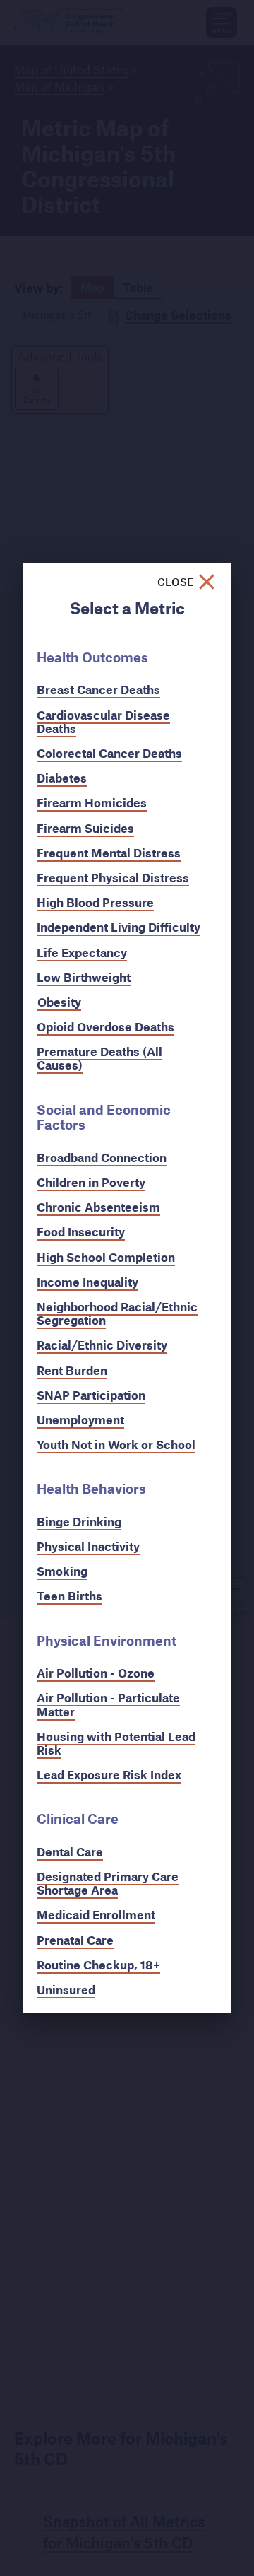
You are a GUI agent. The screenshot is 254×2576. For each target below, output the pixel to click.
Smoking (62, 1571)
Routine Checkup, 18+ (98, 1965)
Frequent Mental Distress (109, 853)
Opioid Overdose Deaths (105, 1027)
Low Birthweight (84, 977)
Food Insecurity (81, 1232)
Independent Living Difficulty (119, 927)
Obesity (59, 1002)
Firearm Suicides (85, 828)
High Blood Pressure (95, 902)
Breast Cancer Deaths (98, 690)
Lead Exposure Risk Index (109, 1775)
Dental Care (70, 1852)
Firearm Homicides (92, 803)
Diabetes (62, 778)
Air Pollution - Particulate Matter (108, 1704)
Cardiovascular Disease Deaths (103, 722)
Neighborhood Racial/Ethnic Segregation (117, 1313)
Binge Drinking (79, 1522)
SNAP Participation (91, 1395)
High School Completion (106, 1257)
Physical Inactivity (88, 1546)
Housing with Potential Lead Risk (116, 1743)
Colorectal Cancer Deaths (109, 753)
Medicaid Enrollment (96, 1915)
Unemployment (80, 1420)
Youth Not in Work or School (116, 1445)
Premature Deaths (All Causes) (99, 1058)
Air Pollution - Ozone (96, 1673)
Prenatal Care (75, 1940)
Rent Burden (72, 1370)
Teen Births (69, 1596)
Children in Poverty (91, 1182)
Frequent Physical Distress (113, 878)
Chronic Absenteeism (98, 1207)
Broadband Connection (102, 1158)
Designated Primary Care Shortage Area (108, 1883)
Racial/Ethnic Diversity (102, 1345)
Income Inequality (87, 1282)
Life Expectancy (82, 953)
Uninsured (66, 1990)
